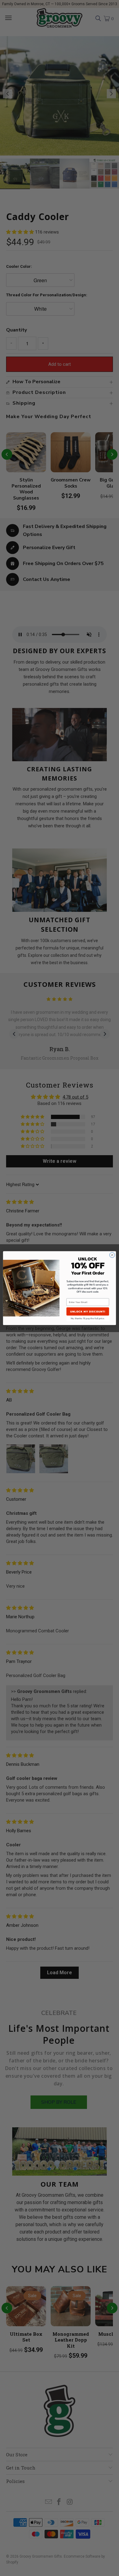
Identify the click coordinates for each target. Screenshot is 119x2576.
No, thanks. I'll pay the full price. (88, 1318)
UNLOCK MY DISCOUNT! (88, 1311)
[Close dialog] (112, 1255)
